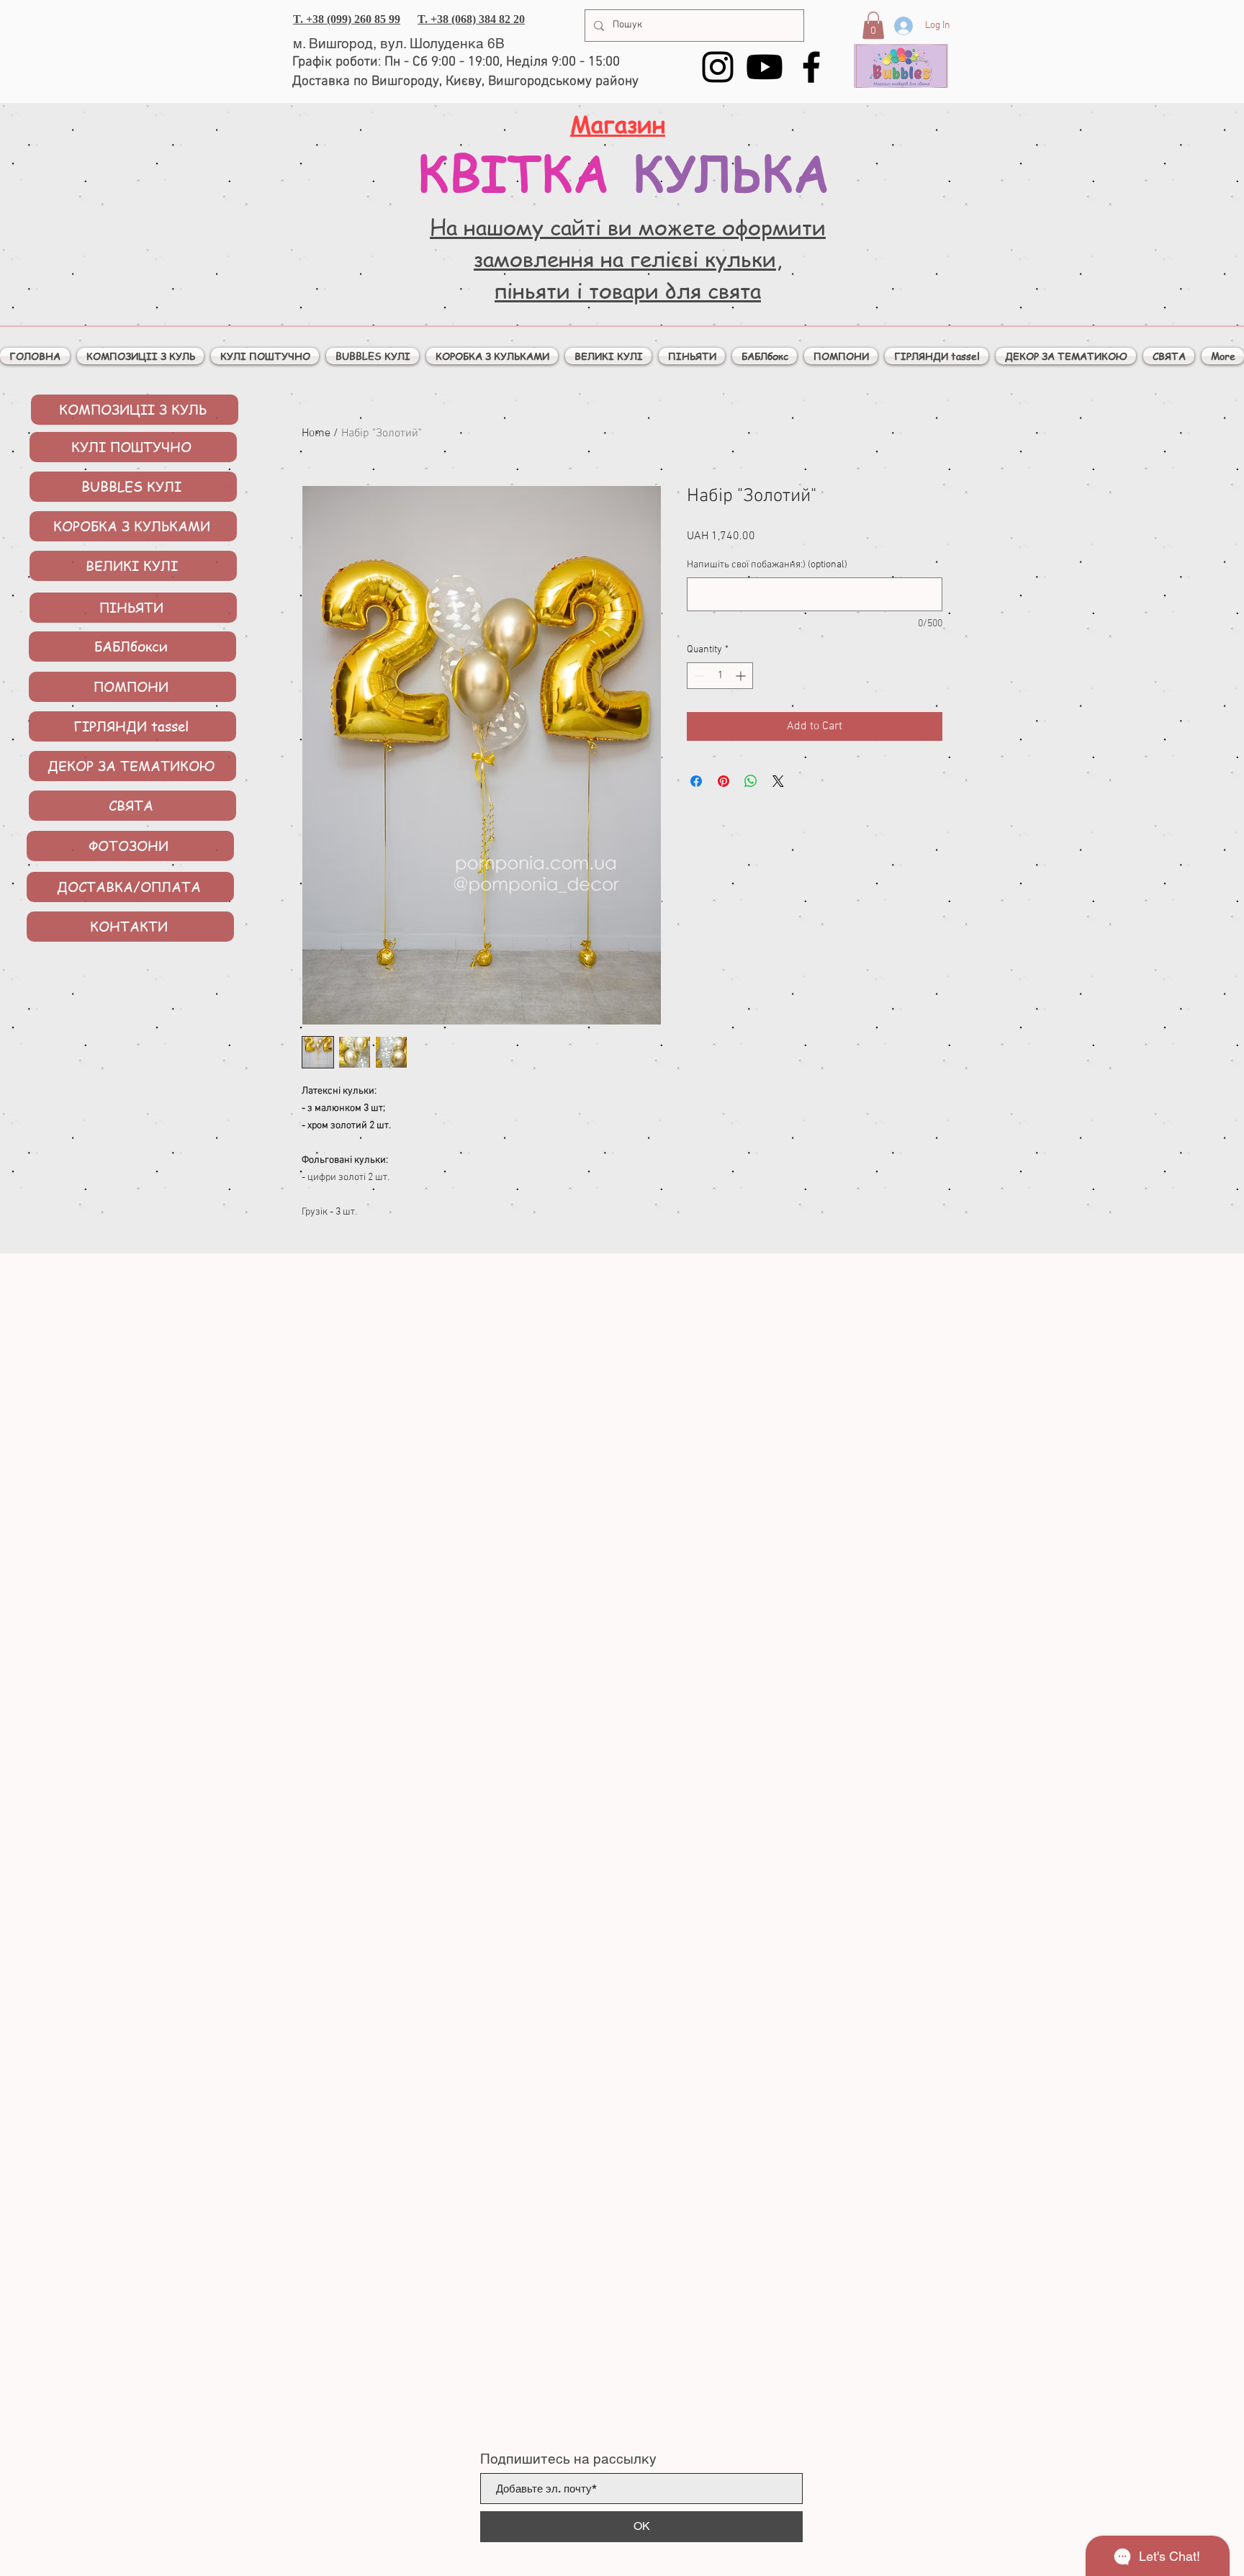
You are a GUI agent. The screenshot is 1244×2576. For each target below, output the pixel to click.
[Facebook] (811, 67)
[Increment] (742, 676)
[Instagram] (718, 67)
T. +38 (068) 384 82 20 (471, 19)
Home (316, 433)
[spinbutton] (720, 676)
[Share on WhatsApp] (751, 781)
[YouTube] (765, 67)
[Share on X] (778, 781)
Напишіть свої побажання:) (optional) (767, 565)
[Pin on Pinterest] (724, 781)
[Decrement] (698, 676)
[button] (873, 25)
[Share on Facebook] (696, 781)
